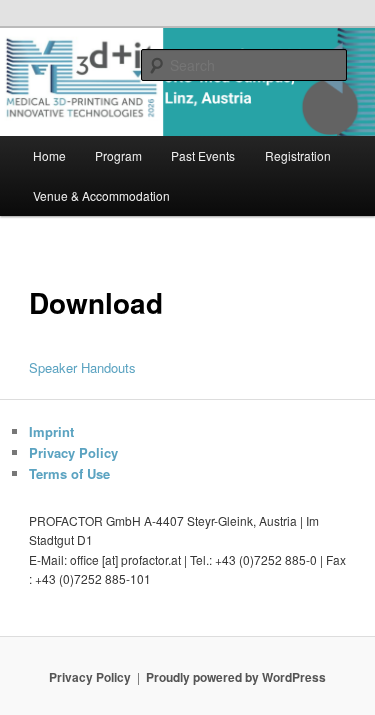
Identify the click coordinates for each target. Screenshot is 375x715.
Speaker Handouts (82, 367)
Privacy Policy (73, 452)
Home (49, 155)
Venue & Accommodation (101, 195)
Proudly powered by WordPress (236, 677)
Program (118, 155)
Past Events (203, 155)
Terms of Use (69, 473)
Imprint (51, 431)
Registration (298, 155)
